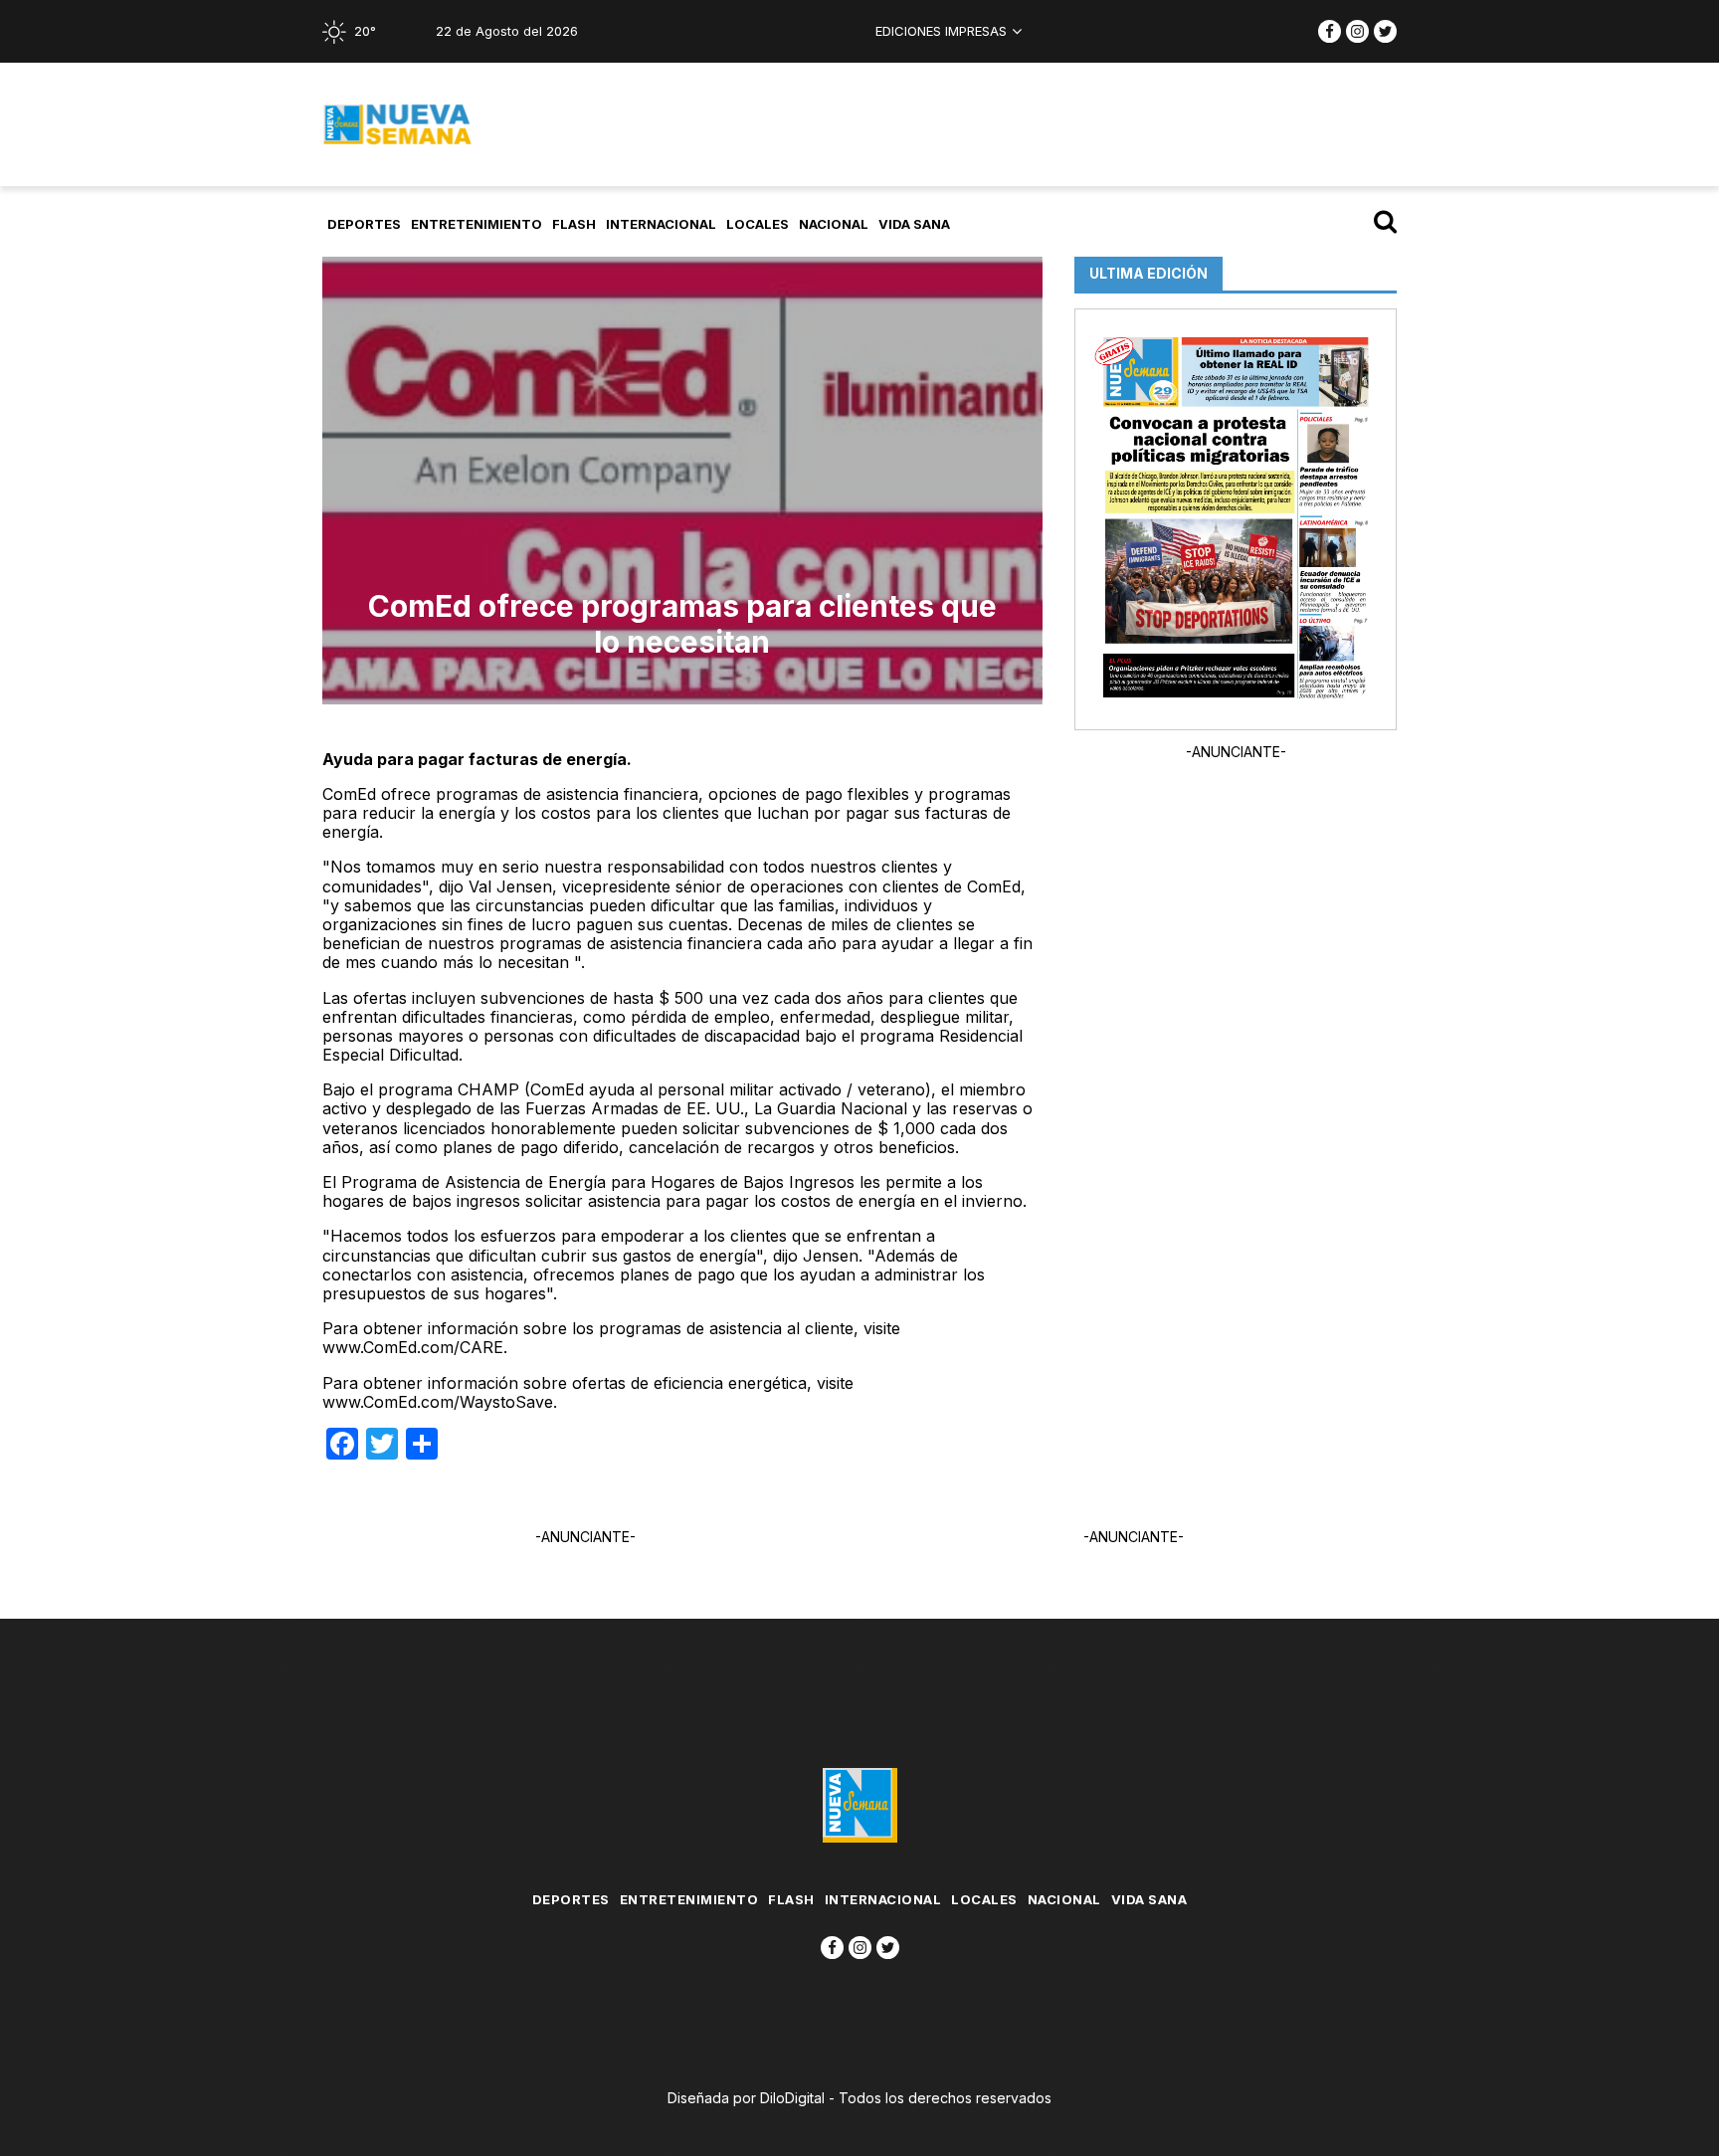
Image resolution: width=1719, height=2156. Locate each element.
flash (574, 224)
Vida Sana (914, 224)
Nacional (834, 224)
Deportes (364, 224)
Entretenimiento (477, 224)
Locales (758, 224)
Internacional (661, 224)
